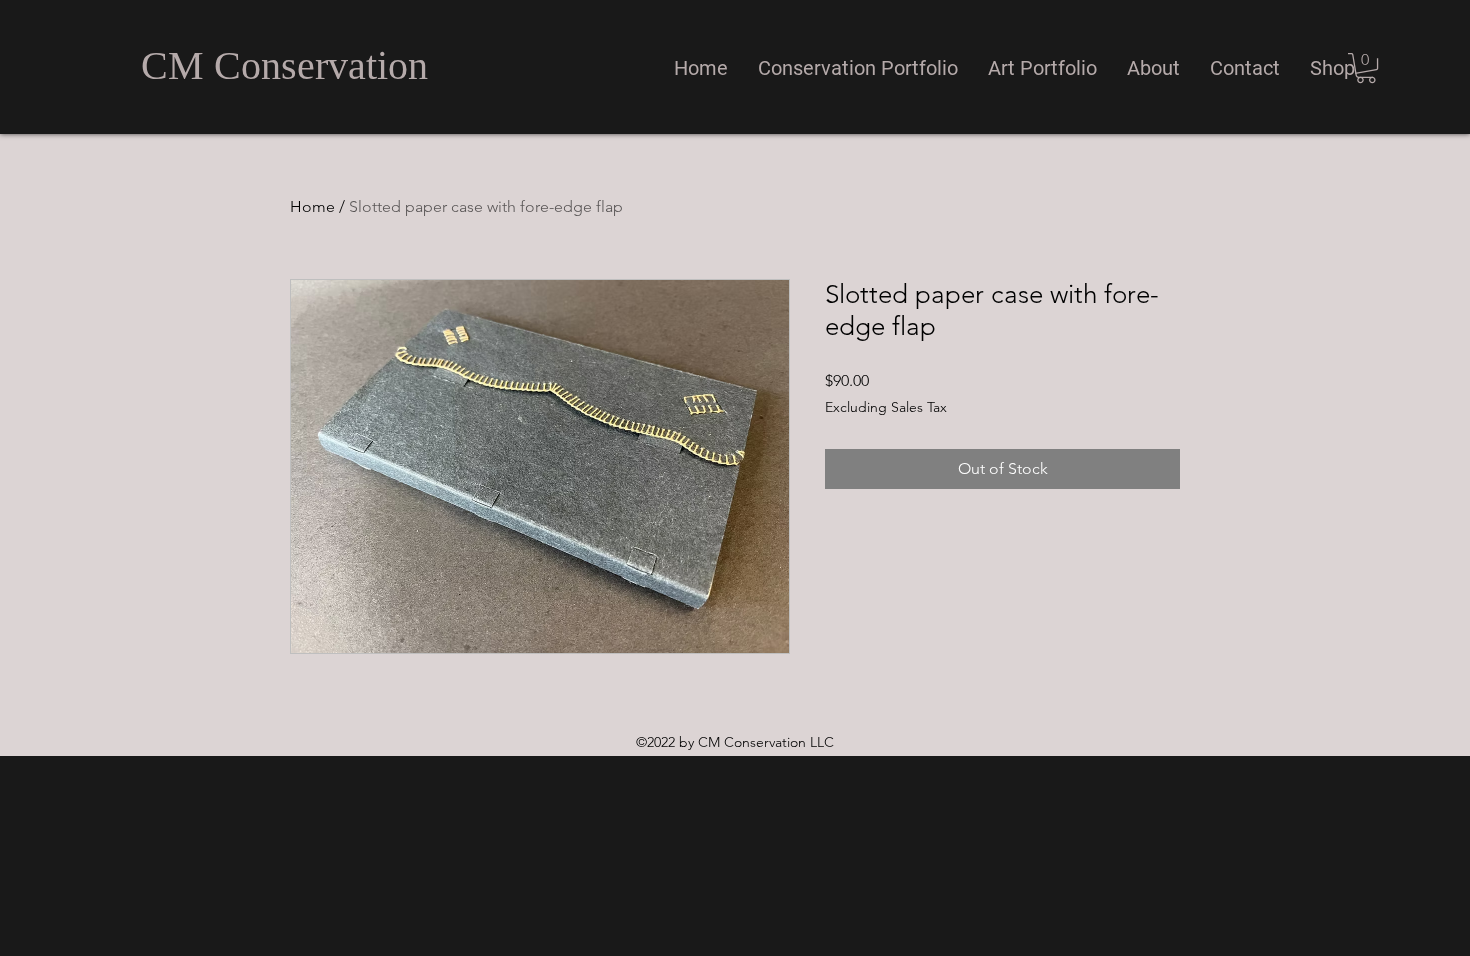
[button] (858, 68)
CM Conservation (284, 65)
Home (312, 206)
